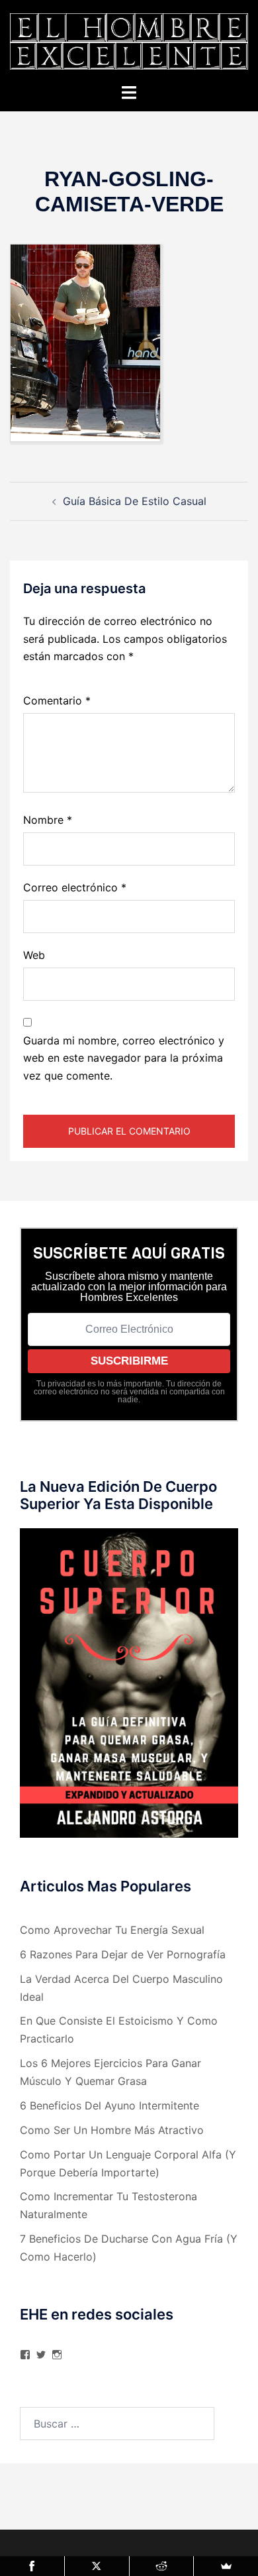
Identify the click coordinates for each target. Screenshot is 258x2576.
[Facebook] (32, 2566)
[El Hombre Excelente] (129, 40)
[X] (97, 2566)
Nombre (48, 820)
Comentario (57, 700)
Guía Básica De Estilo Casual (135, 501)
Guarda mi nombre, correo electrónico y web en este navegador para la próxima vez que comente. (124, 1058)
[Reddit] (162, 2566)
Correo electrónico (75, 887)
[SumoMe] (226, 2566)
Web (34, 955)
